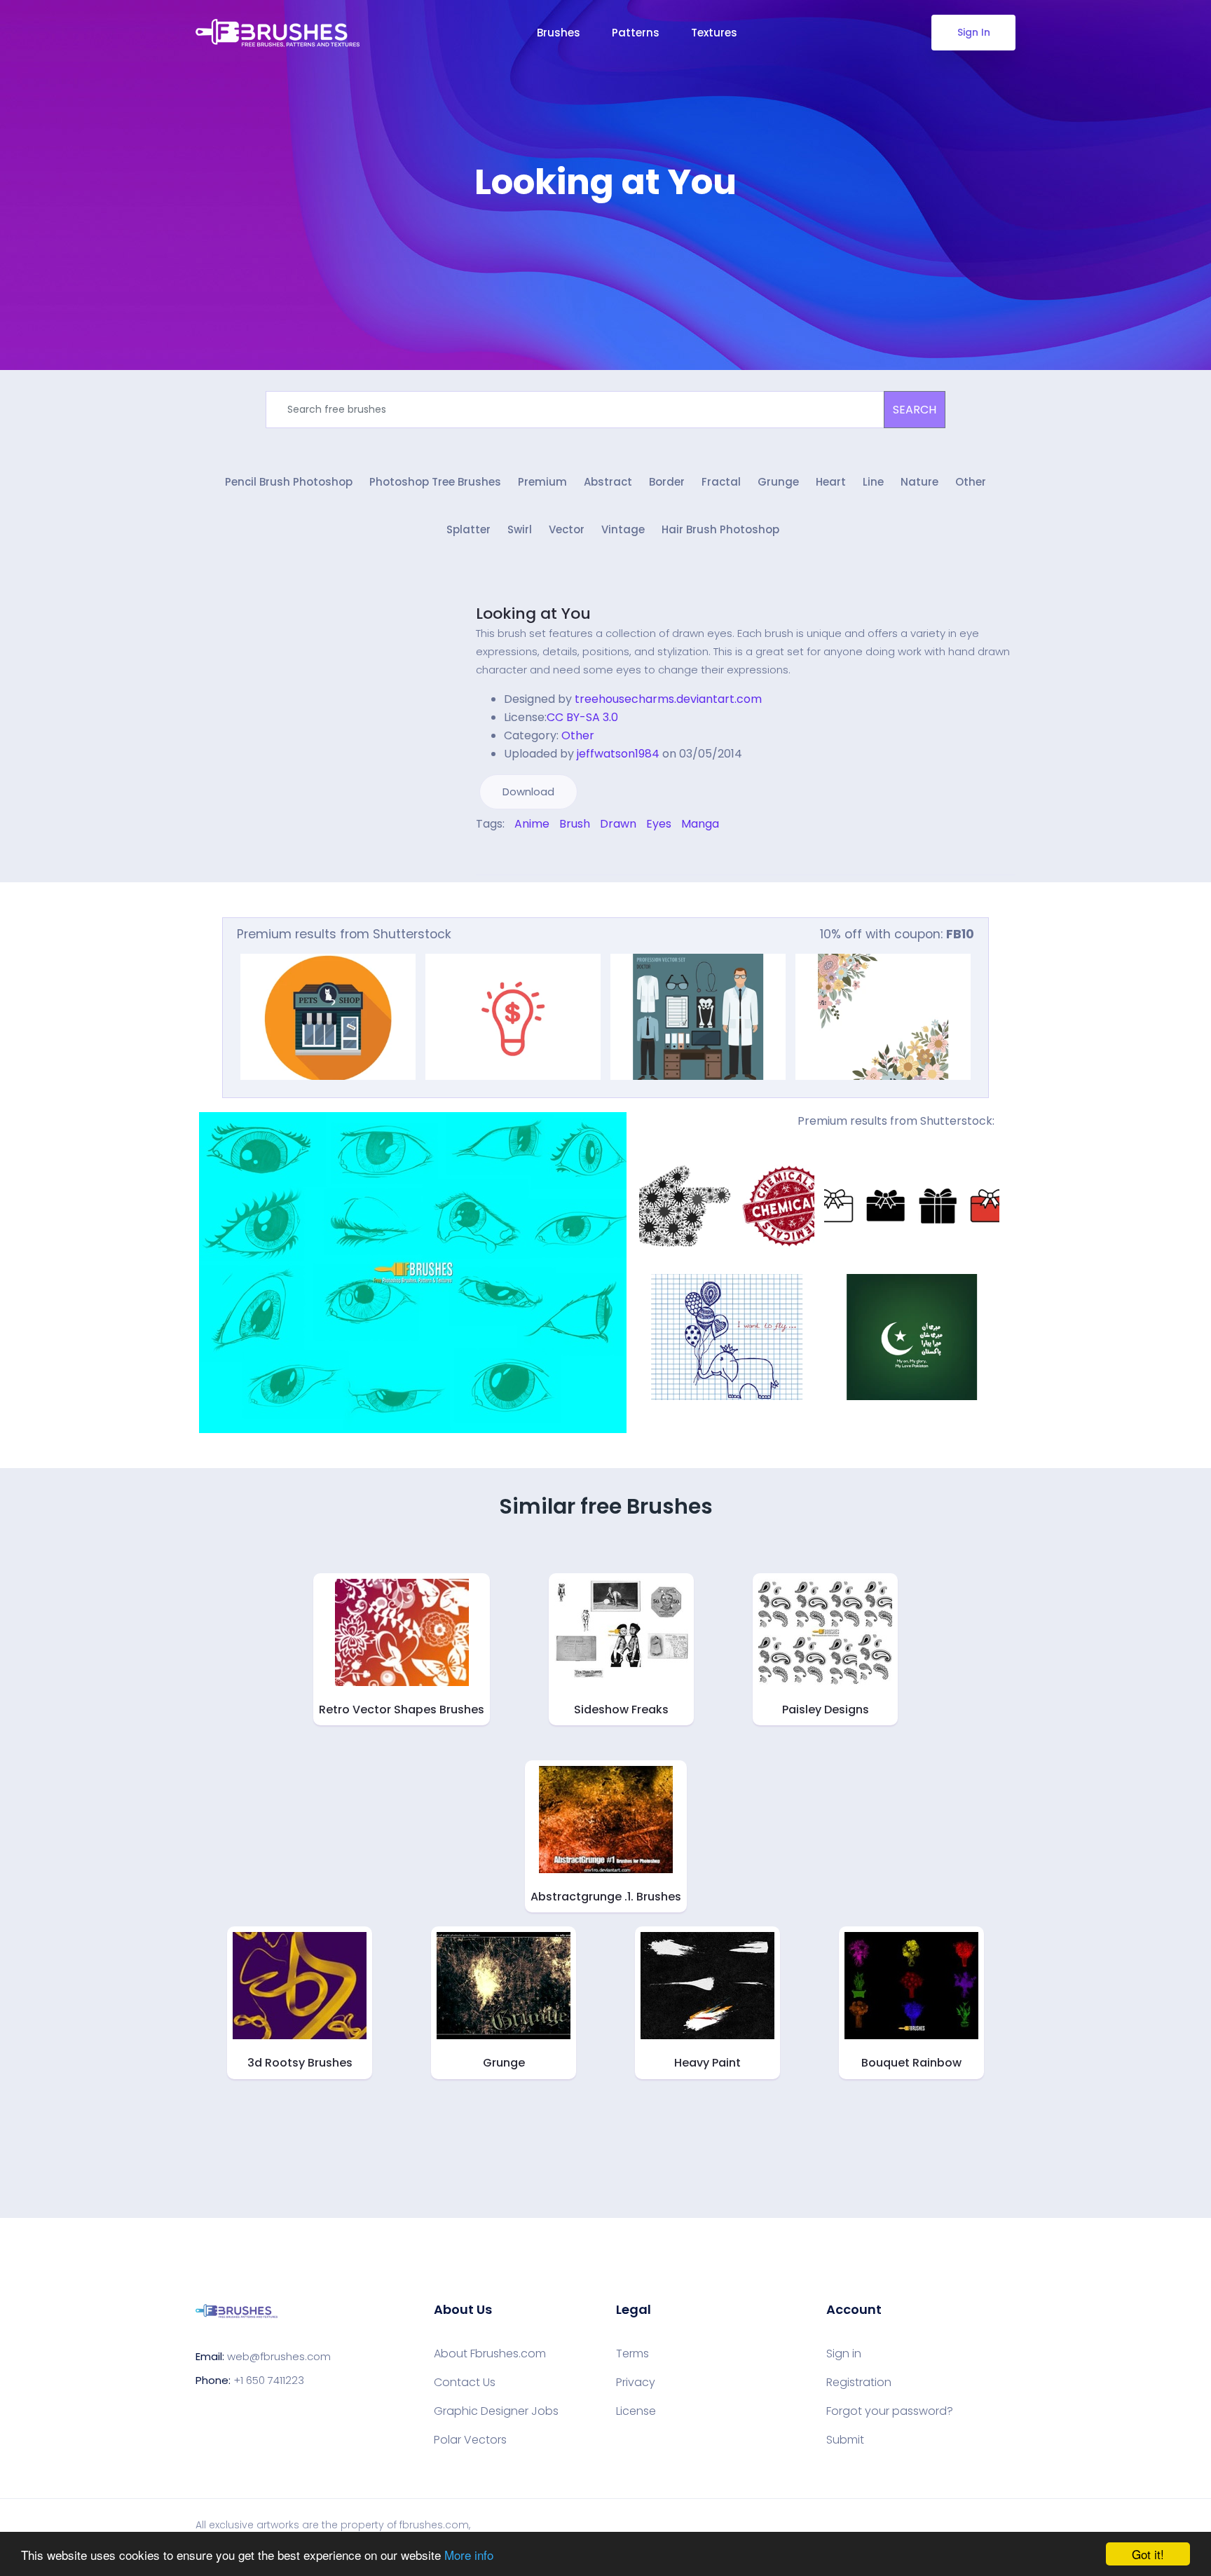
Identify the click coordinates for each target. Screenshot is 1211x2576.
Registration (859, 2383)
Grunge (778, 482)
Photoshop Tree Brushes (435, 482)
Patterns (636, 33)
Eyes (659, 824)
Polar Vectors (470, 2440)
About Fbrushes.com (490, 2354)
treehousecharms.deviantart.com (668, 699)
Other (971, 482)
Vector (567, 529)
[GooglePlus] (509, 854)
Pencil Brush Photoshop (289, 482)
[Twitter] (489, 854)
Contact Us (465, 2383)
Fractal (721, 482)
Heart (831, 482)
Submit (845, 2440)
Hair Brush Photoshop (720, 529)
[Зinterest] (499, 854)
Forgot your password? (890, 2411)
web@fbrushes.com (279, 2356)
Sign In (974, 32)
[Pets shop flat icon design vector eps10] (328, 1017)
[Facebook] (479, 854)
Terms (632, 2354)
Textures (714, 33)
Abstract (608, 482)
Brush (575, 824)
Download (528, 792)
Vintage (623, 529)
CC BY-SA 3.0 (582, 717)
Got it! (1148, 2554)
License (636, 2411)
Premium (542, 482)
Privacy (636, 2383)
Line (873, 482)
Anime (532, 824)
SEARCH (915, 410)
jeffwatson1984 (618, 754)
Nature (919, 482)
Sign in (844, 2354)
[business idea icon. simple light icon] (513, 1017)
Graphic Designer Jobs (496, 2411)
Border (667, 482)
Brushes (559, 33)
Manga (700, 824)
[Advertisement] (605, 245)
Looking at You (533, 614)
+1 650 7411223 (269, 2380)
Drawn (618, 824)
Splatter (468, 529)
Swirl (520, 529)
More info (469, 2555)
